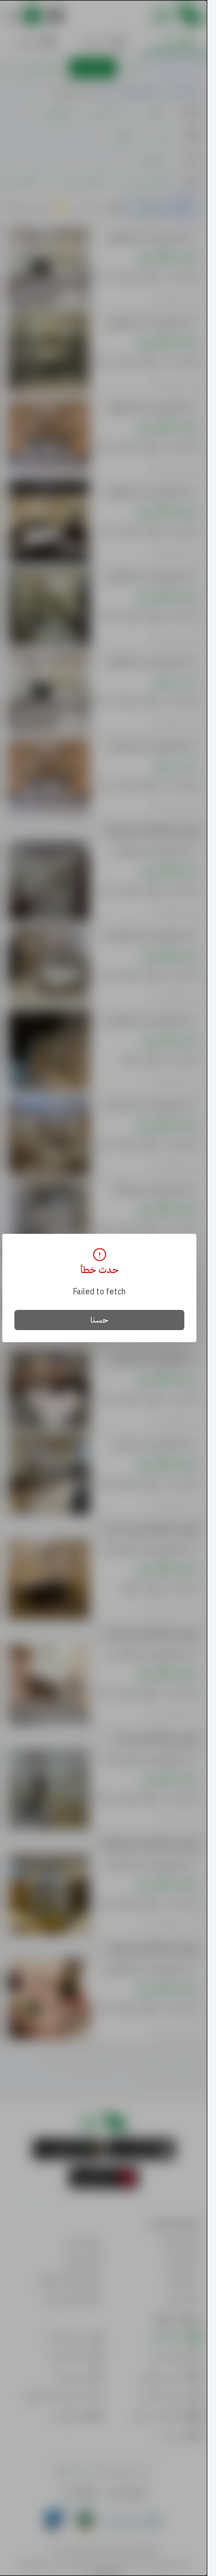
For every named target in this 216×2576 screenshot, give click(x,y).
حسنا (99, 1320)
